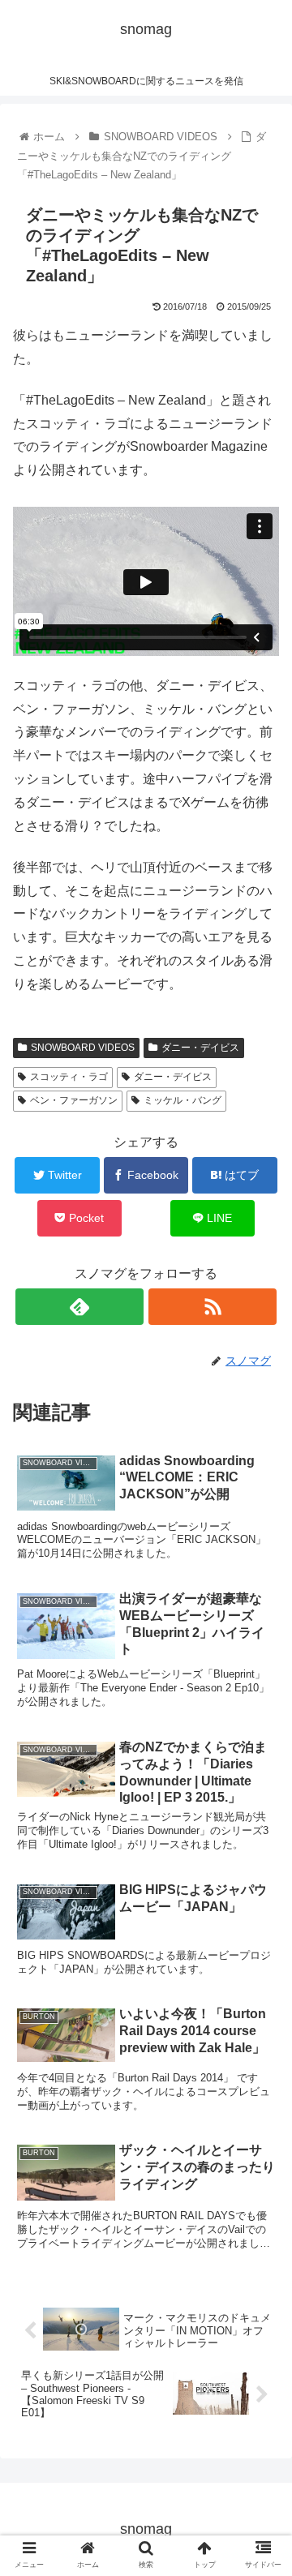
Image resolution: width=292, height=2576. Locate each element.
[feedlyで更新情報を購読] (79, 1307)
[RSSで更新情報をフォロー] (212, 1307)
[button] (261, 1785)
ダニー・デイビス (200, 1048)
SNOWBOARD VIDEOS (83, 1048)
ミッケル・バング (182, 1100)
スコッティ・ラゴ (69, 1077)
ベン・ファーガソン (74, 1100)
